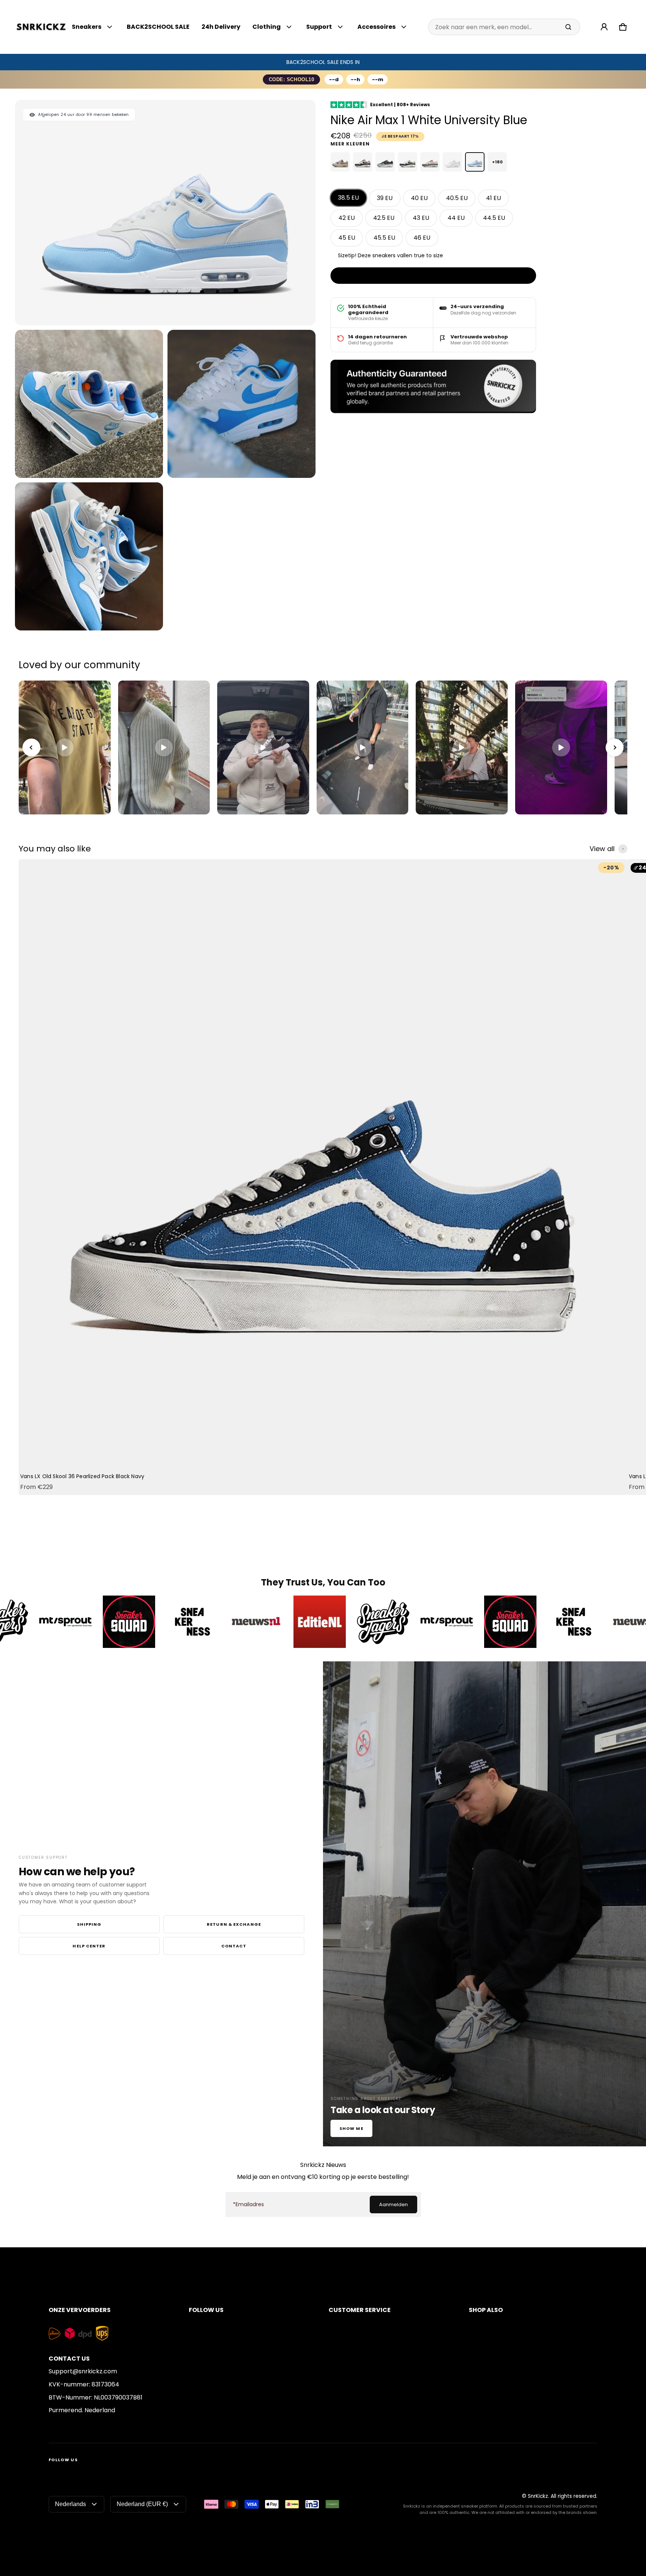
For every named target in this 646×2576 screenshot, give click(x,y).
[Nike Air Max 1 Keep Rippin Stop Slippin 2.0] (363, 162)
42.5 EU (384, 218)
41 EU (493, 198)
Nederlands (70, 2504)
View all (602, 849)
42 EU (347, 218)
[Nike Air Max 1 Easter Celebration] (430, 162)
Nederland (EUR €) (142, 2504)
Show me (351, 2128)
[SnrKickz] (41, 27)
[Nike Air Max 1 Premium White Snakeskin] (452, 162)
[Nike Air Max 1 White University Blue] (475, 162)
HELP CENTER (89, 1946)
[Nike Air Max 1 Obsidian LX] (407, 162)
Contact (234, 1946)
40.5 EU (457, 198)
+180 (497, 162)
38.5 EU (348, 198)
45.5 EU (384, 238)
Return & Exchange (234, 1924)
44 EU (456, 218)
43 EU (421, 218)
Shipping (89, 1924)
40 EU (419, 198)
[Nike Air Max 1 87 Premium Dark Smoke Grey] (385, 162)
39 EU (385, 198)
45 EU (347, 238)
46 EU (422, 238)
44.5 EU (494, 218)
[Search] (568, 27)
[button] (623, 27)
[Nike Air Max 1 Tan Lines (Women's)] (340, 162)
